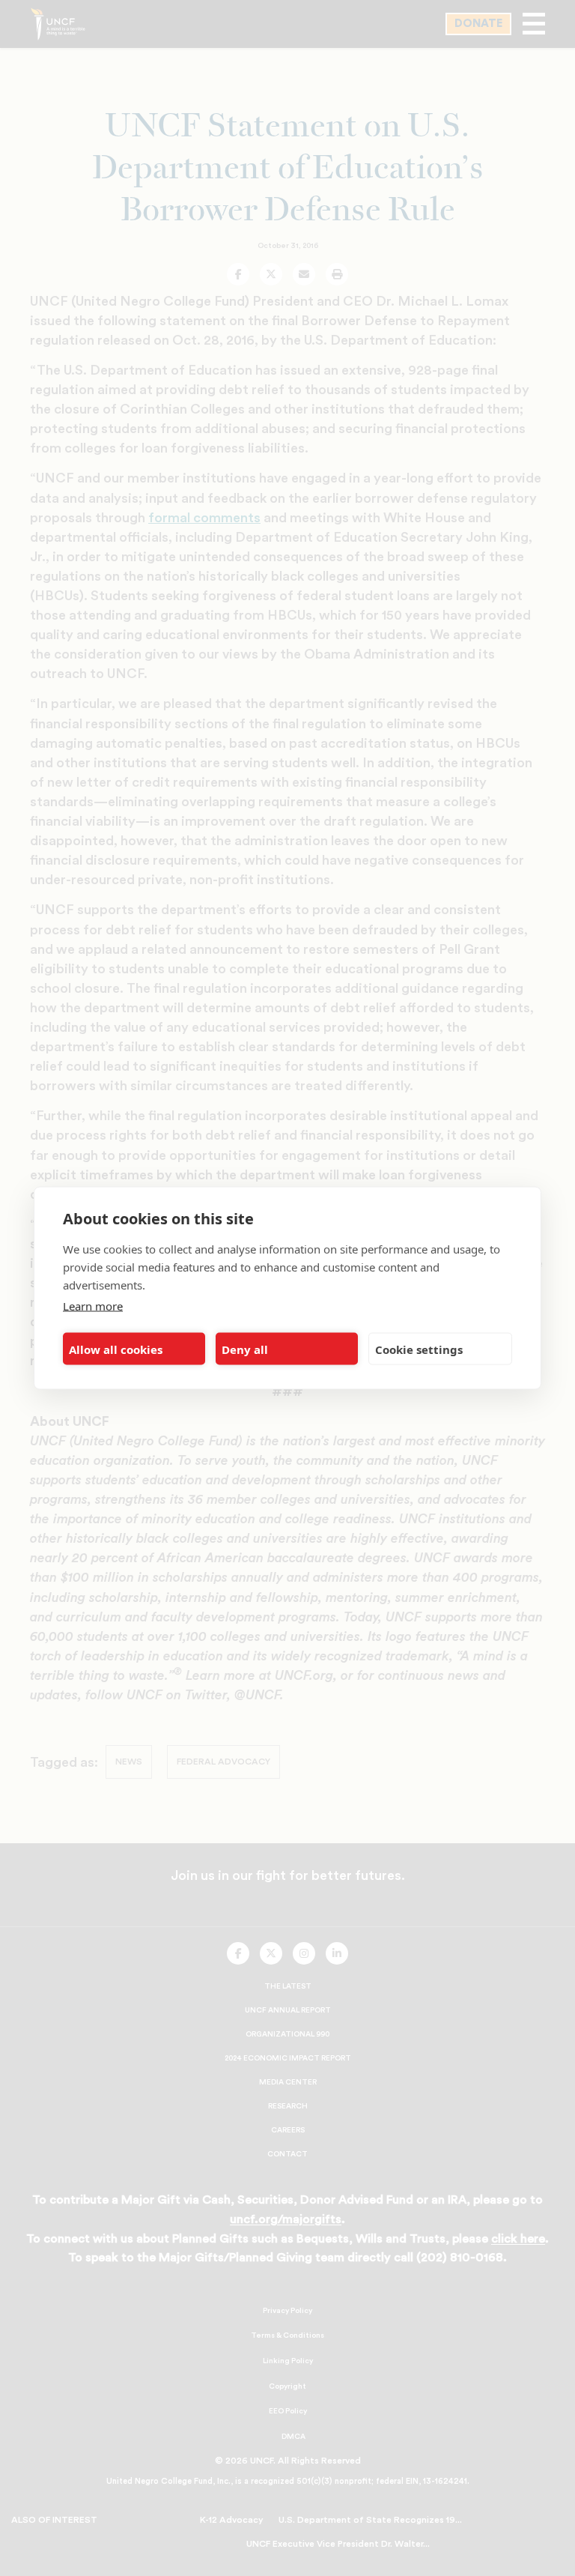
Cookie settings (419, 1349)
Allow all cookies (116, 1349)
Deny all (245, 1349)
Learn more (93, 1306)
